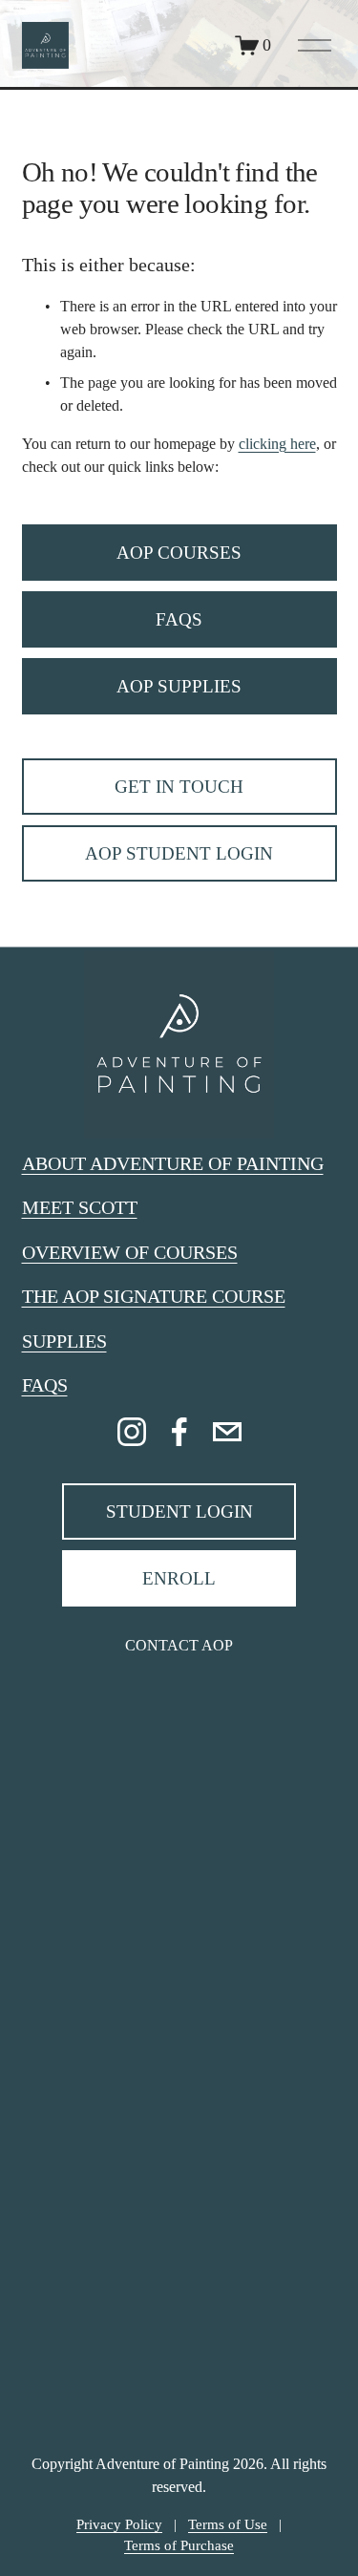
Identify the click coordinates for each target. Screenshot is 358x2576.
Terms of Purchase (179, 2545)
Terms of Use (228, 2524)
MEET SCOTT (80, 1207)
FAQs (179, 619)
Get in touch (179, 787)
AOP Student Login (179, 853)
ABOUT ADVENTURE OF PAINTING (173, 1163)
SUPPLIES (64, 1341)
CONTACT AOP (179, 1645)
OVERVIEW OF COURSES (130, 1252)
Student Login (179, 1512)
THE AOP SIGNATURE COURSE (154, 1296)
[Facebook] (179, 1432)
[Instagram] (132, 1432)
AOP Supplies (179, 686)
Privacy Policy (119, 2524)
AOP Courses (179, 553)
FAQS (45, 1385)
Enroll (179, 1578)
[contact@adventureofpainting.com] (227, 1432)
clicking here (277, 444)
